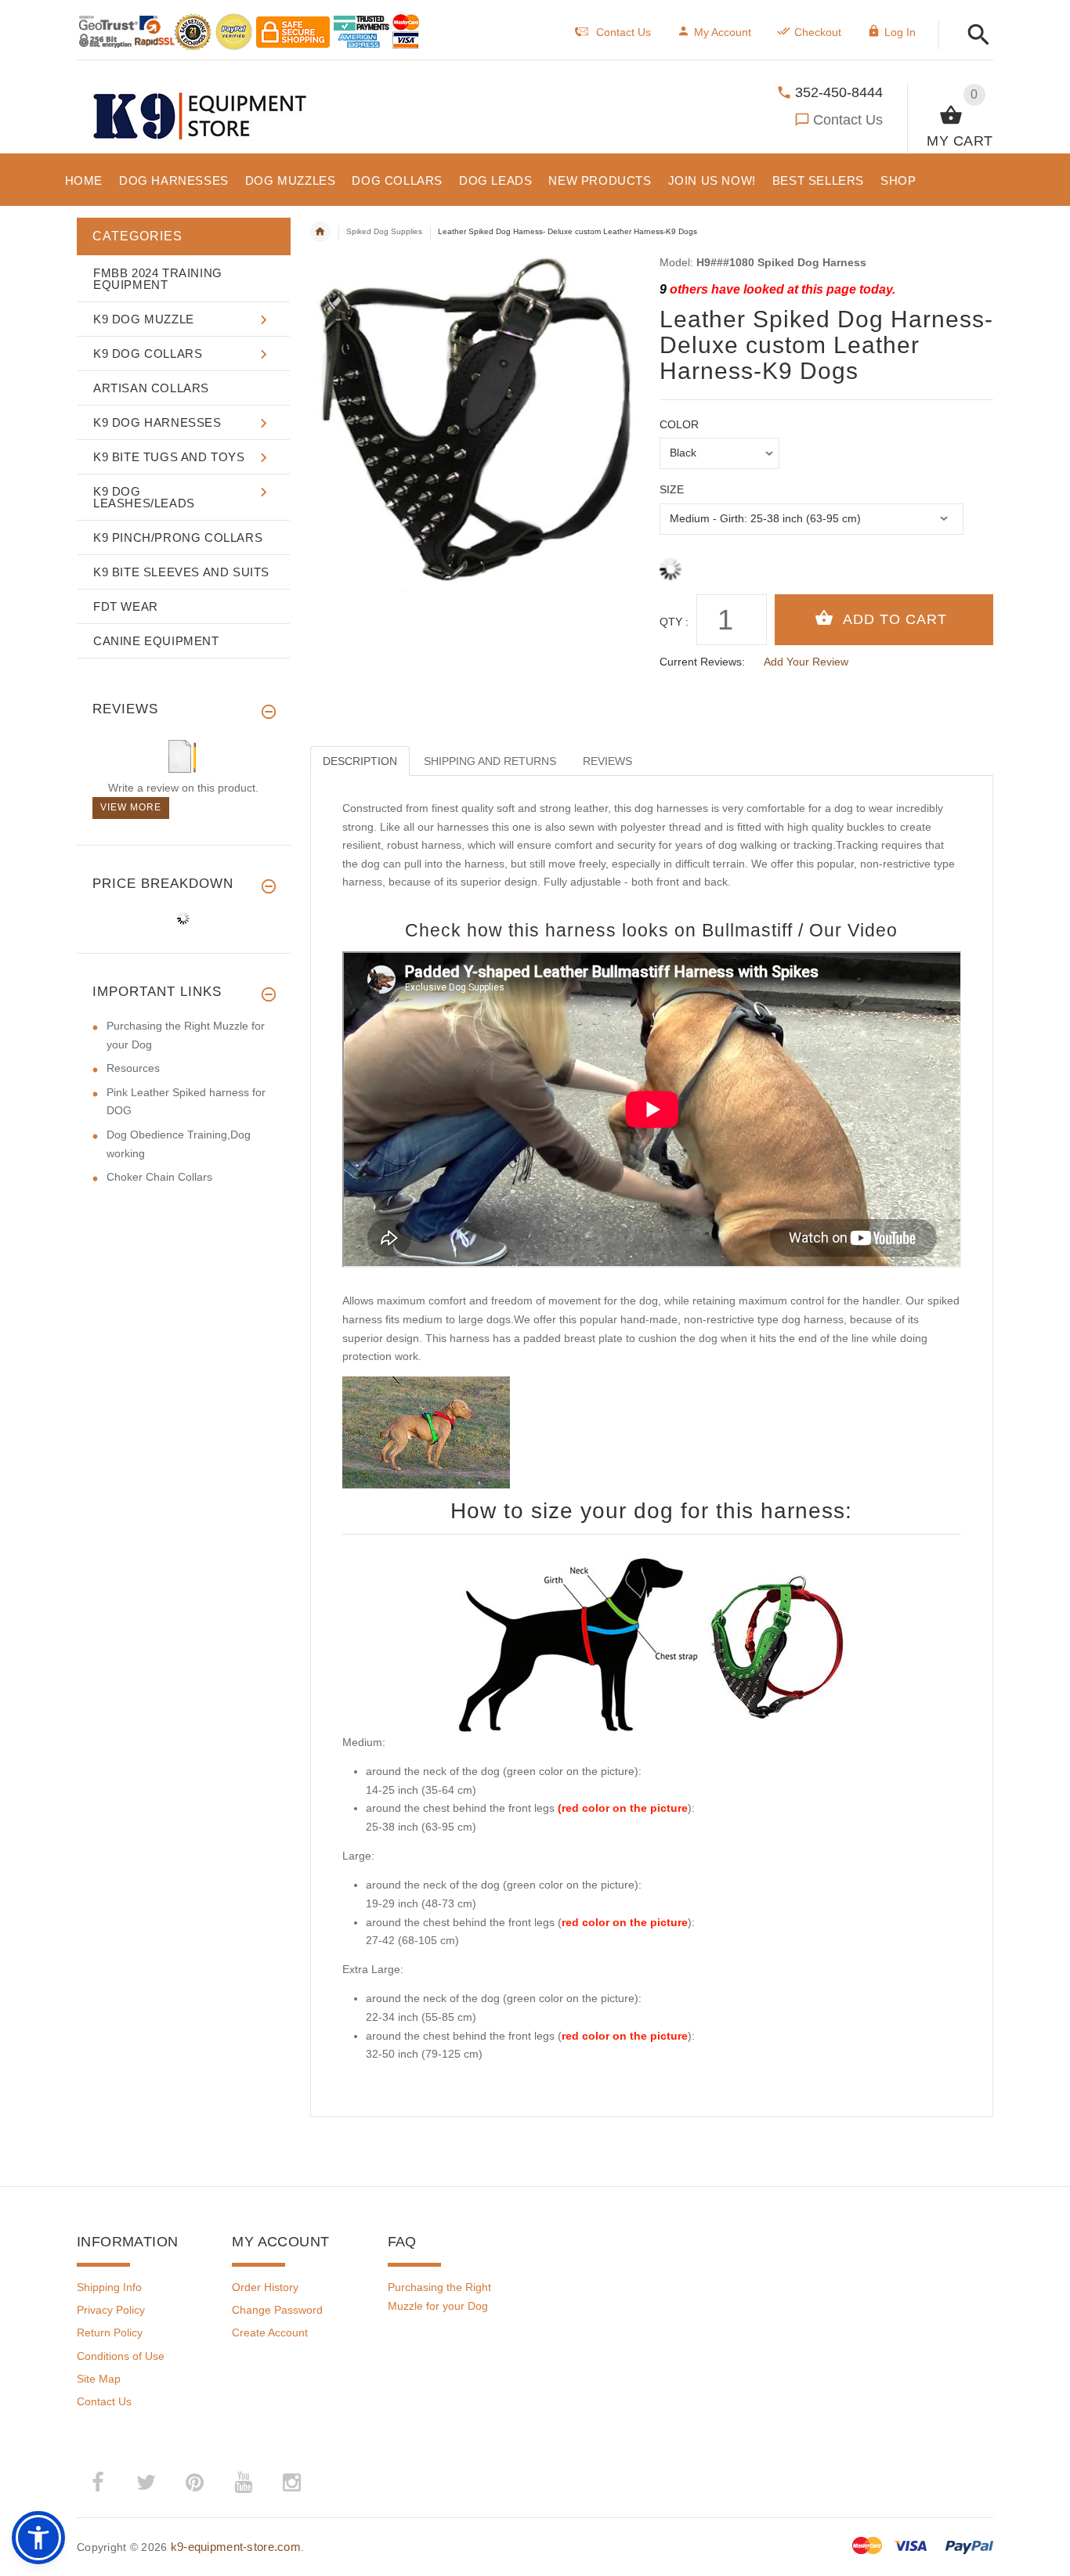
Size (672, 489)
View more (131, 807)
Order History (265, 2287)
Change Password (277, 2310)
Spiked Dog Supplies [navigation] (384, 231)
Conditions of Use (121, 2356)
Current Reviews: (702, 662)
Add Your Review (806, 662)
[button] (974, 36)
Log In (900, 32)
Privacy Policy (111, 2310)
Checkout (818, 32)
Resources (133, 1068)
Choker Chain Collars (159, 1177)
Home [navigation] (320, 232)
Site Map (99, 2379)
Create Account (270, 2332)
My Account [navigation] (723, 32)
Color (679, 424)
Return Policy (110, 2332)
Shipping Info (109, 2287)
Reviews (607, 761)
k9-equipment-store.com (236, 2547)
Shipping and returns (490, 761)
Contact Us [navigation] (624, 32)
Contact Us (848, 120)
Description (360, 761)
